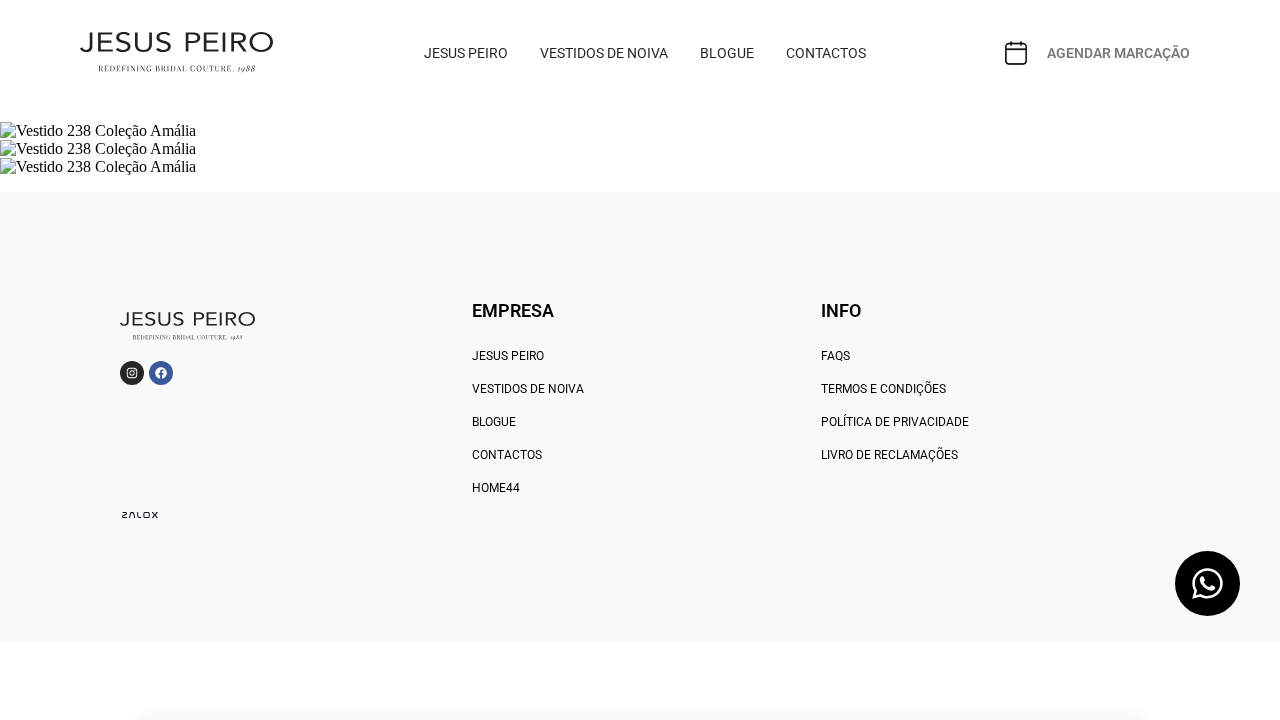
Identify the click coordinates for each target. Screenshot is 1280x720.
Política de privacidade (895, 422)
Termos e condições (883, 389)
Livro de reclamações (889, 455)
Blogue (494, 422)
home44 (496, 488)
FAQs (835, 356)
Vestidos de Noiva (528, 389)
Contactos (507, 455)
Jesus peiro (508, 356)
